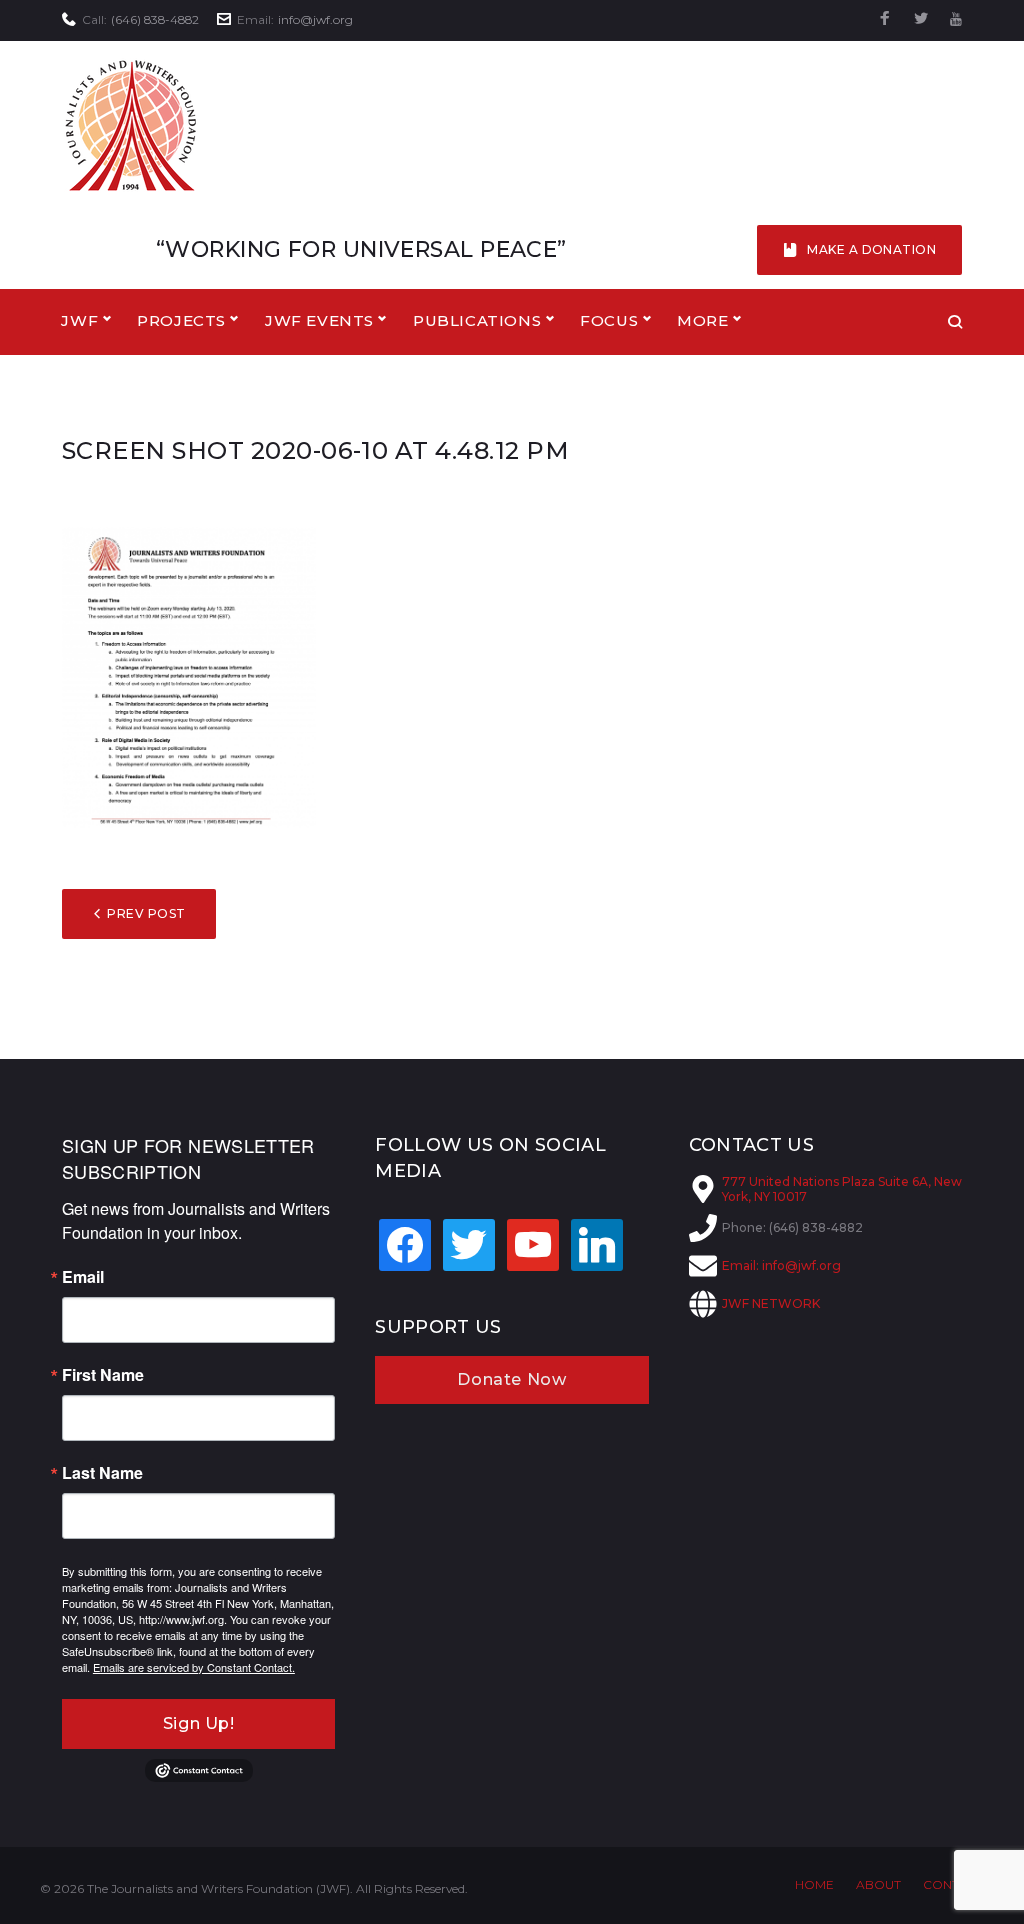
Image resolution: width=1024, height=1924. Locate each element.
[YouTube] (956, 19)
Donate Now (511, 1379)
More (702, 320)
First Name (103, 1375)
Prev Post (146, 913)
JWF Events (319, 320)
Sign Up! (199, 1723)
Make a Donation (871, 249)
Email (83, 1277)
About (878, 1884)
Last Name (102, 1473)
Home (814, 1884)
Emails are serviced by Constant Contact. (194, 1667)
